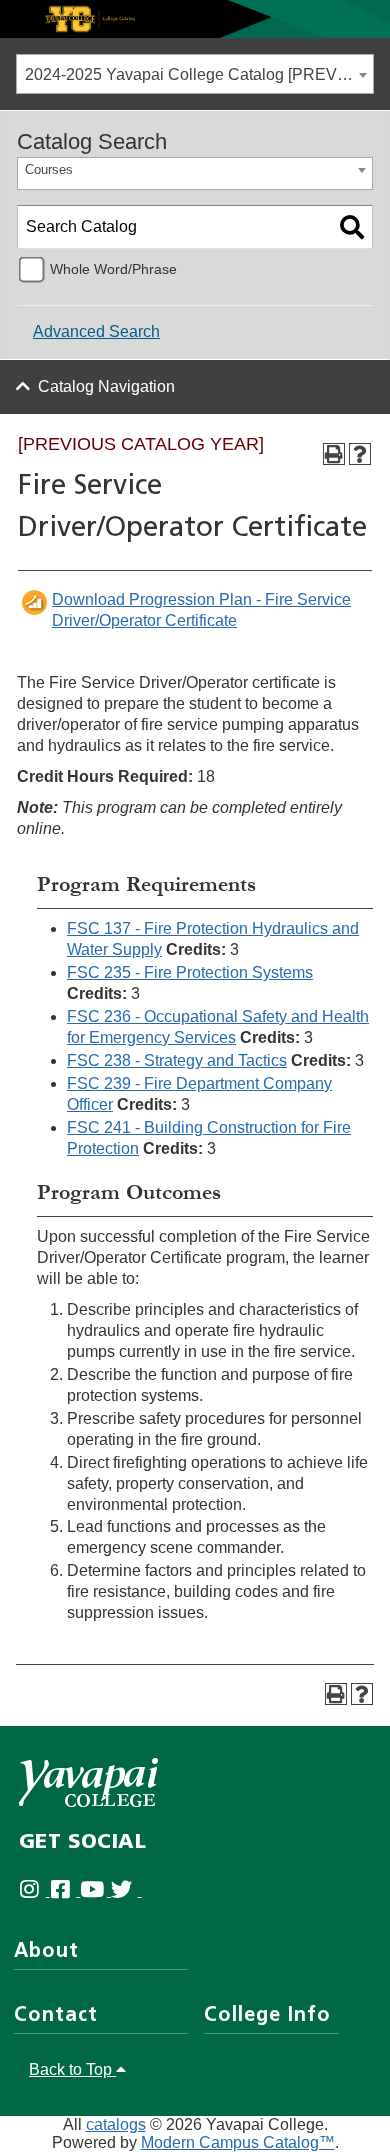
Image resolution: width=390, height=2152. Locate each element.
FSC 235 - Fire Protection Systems (190, 972)
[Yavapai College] (88, 1782)
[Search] (352, 227)
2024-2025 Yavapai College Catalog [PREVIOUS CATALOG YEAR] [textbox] (199, 74)
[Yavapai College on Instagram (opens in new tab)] (34, 1890)
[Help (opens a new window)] (360, 454)
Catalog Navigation (106, 386)
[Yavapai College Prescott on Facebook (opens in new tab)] (65, 1890)
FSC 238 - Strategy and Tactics (177, 1060)
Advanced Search (96, 331)
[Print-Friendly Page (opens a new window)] (334, 454)
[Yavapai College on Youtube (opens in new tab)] (95, 1890)
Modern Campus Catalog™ (238, 2142)
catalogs (116, 2124)
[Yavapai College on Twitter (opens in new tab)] (126, 1890)
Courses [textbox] (49, 169)
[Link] (195, 17)
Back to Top (72, 2069)
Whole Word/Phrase (113, 269)
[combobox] (195, 74)
